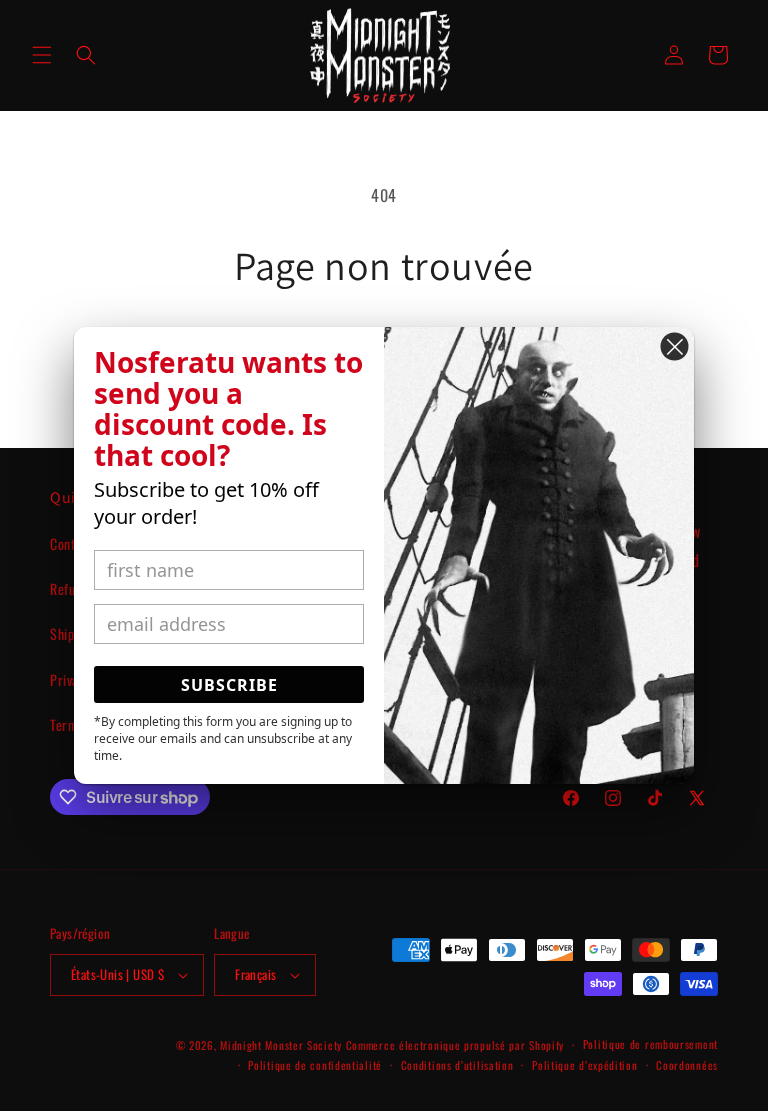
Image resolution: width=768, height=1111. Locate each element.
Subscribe (229, 685)
